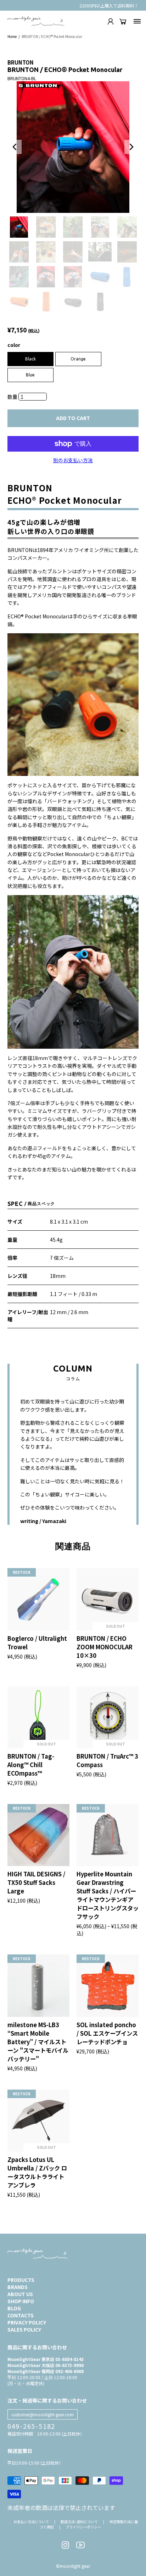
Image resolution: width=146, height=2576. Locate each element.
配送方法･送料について (79, 2522)
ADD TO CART (73, 418)
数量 (13, 397)
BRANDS (18, 2287)
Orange (78, 359)
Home (12, 36)
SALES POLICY (24, 2329)
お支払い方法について (31, 2522)
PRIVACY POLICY (27, 2322)
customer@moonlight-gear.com (43, 2414)
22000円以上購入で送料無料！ (109, 5)
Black (30, 359)
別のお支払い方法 (73, 460)
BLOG (14, 2308)
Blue (30, 375)
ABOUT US (20, 2294)
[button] (15, 147)
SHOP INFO (21, 2301)
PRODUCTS (21, 2280)
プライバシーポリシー (83, 2527)
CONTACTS (21, 2315)
